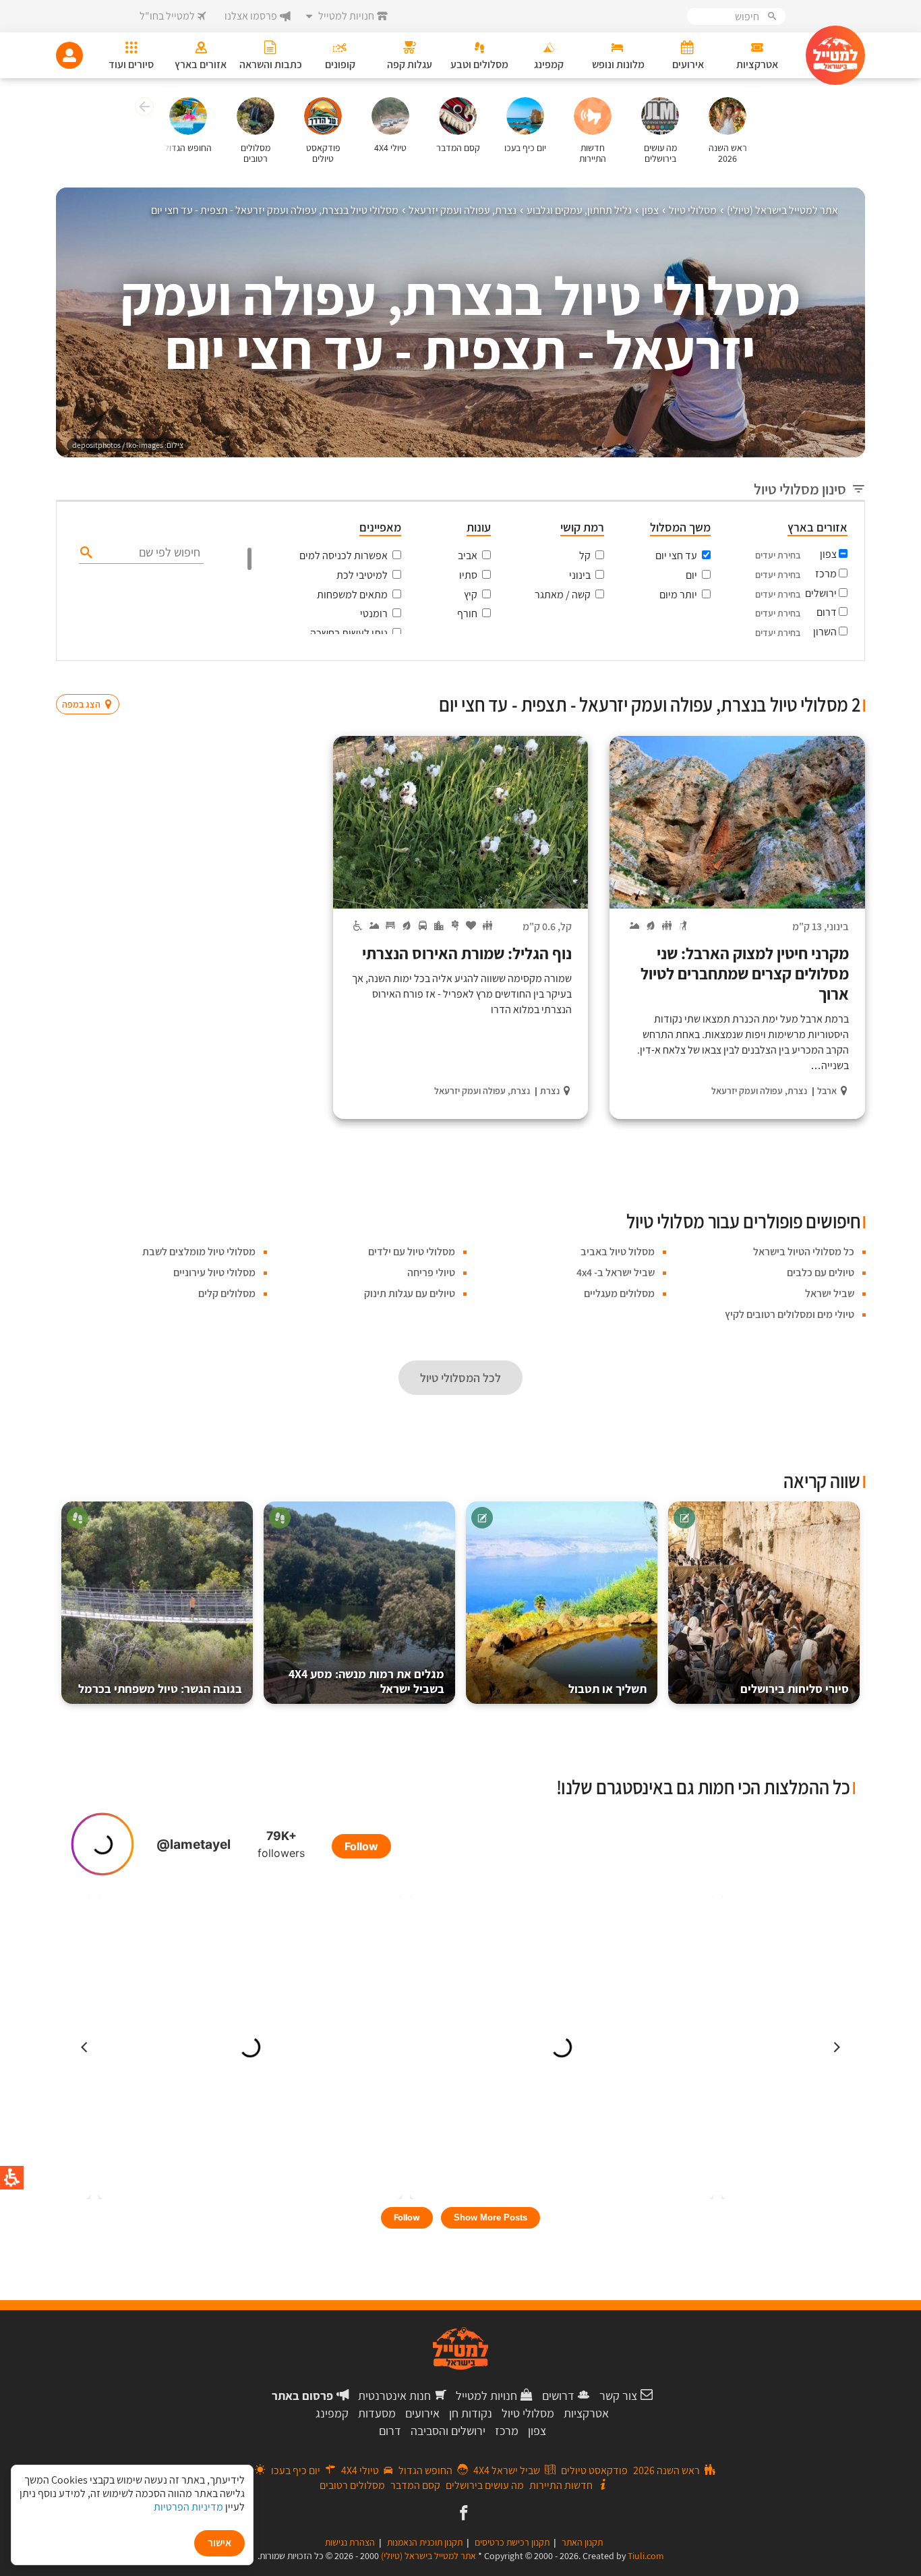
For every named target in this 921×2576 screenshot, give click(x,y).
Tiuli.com (646, 2556)
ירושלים (821, 593)
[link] (462, 2514)
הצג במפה (92, 679)
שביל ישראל (830, 1293)
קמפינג (332, 2413)
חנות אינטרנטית (394, 2396)
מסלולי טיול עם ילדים (412, 1252)
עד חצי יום (676, 555)
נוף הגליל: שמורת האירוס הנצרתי (465, 953)
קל (585, 555)
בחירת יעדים (778, 555)
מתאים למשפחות (352, 595)
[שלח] (85, 552)
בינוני (580, 575)
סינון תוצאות (809, 678)
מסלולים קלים (227, 1293)
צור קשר (618, 2396)
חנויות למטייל (486, 2396)
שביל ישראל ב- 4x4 (616, 1272)
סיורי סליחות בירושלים (795, 1689)
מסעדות (377, 2413)
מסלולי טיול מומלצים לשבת (199, 1252)
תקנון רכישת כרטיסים (512, 2542)
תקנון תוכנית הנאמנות (425, 2542)
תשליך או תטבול (607, 1689)
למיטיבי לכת (362, 575)
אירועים (422, 2413)
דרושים (558, 2396)
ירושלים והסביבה (448, 2431)
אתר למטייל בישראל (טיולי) (428, 2556)
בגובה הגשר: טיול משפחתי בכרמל (160, 1689)
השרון (825, 632)
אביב (468, 555)
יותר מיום (678, 595)
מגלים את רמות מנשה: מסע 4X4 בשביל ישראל (366, 1681)
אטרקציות (586, 2413)
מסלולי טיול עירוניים (214, 1272)
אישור (219, 2543)
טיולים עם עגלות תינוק (410, 1293)
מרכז (826, 574)
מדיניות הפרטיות (188, 2507)
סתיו (468, 575)
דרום (827, 612)
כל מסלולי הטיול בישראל (804, 1252)
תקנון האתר (582, 2542)
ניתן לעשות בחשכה (349, 633)
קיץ (471, 595)
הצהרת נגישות (350, 2542)
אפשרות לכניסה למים (344, 555)
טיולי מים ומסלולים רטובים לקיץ (790, 1314)
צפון (828, 554)
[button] (143, 109)
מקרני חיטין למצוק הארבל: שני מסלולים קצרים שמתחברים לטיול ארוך (745, 973)
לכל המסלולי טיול (460, 1378)
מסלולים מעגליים (619, 1293)
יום (691, 575)
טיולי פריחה (431, 1272)
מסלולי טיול (528, 2413)
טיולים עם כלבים (821, 1272)
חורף (467, 613)
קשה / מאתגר (563, 595)
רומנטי (374, 613)
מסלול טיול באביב (618, 1252)
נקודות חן (471, 2413)
